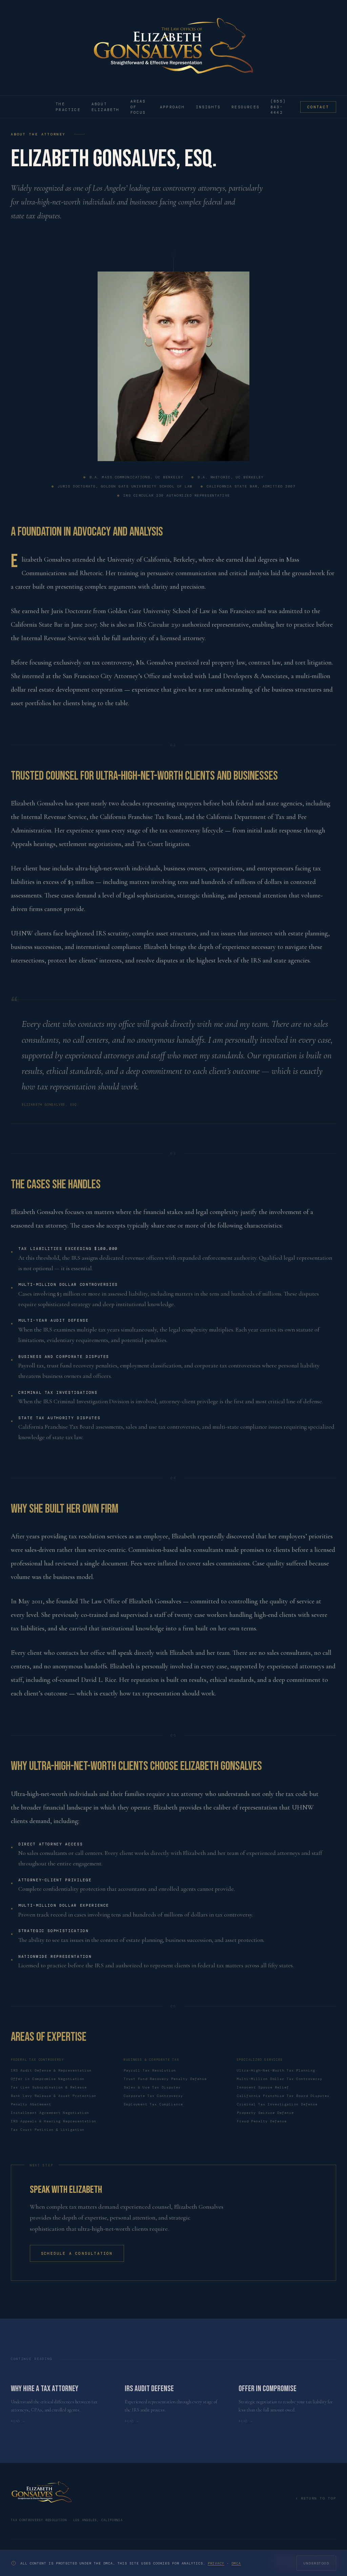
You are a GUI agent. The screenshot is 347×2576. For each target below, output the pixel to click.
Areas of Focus (138, 107)
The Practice (68, 107)
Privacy (216, 2563)
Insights (208, 107)
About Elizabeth (106, 107)
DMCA (236, 2563)
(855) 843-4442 (278, 107)
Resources (246, 107)
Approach (172, 107)
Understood (316, 2563)
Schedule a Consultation (77, 2253)
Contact (318, 107)
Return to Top (316, 2498)
